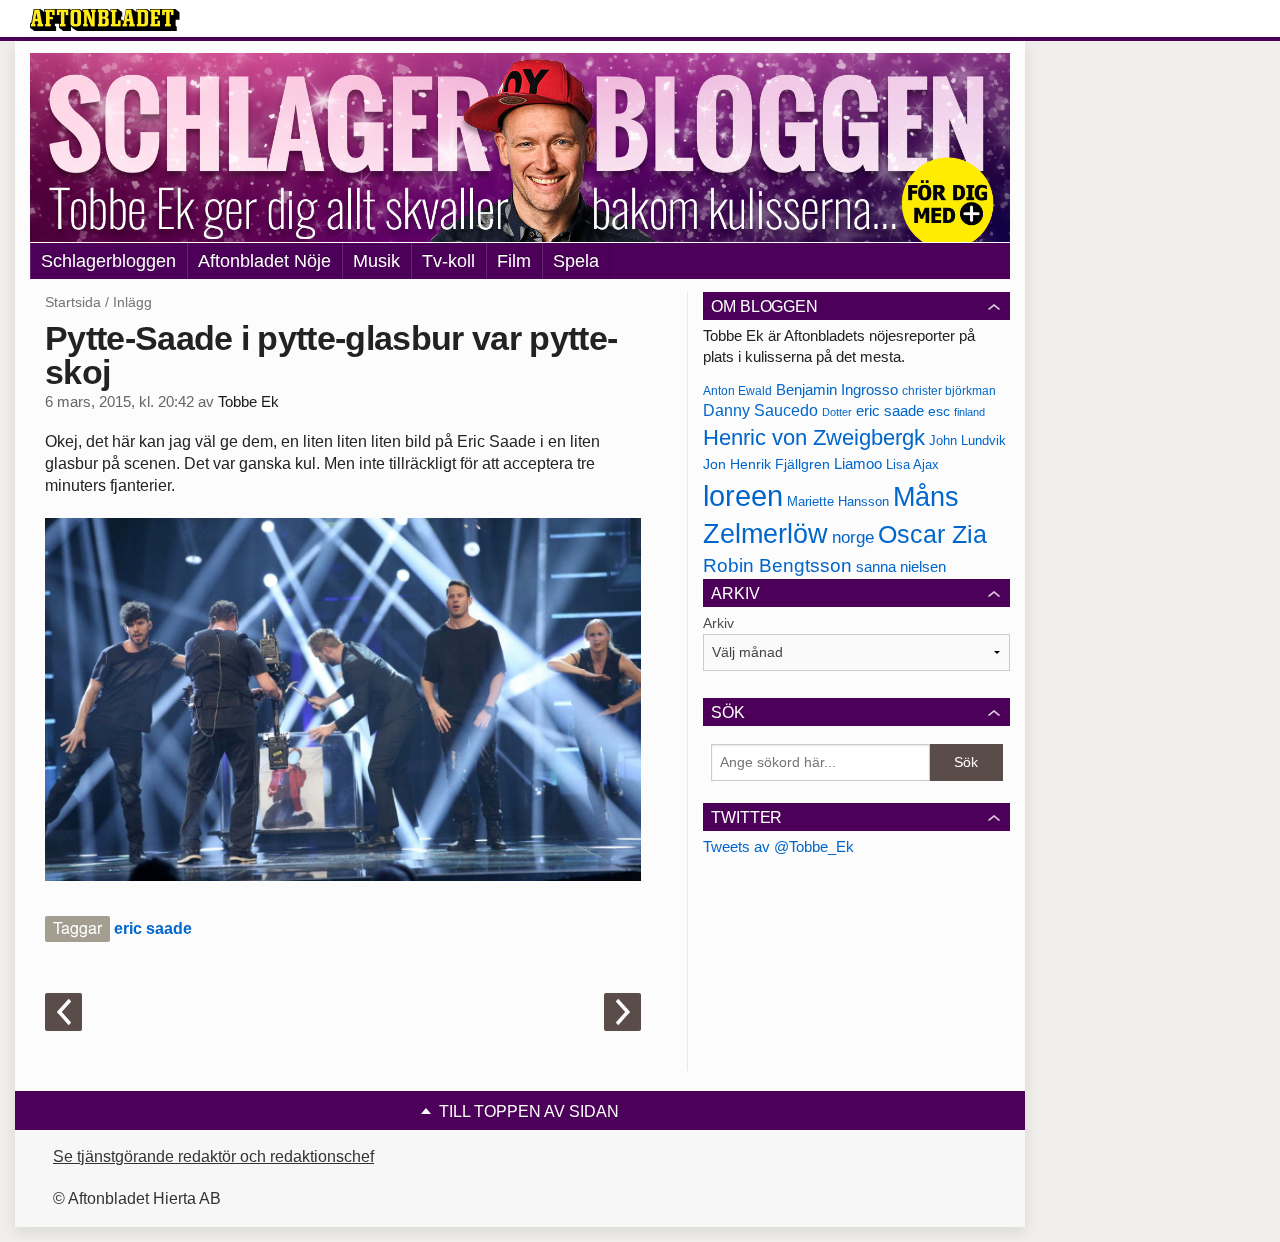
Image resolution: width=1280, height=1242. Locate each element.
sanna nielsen (901, 567)
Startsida (73, 302)
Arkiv (718, 623)
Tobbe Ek (248, 402)
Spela (576, 261)
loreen (743, 495)
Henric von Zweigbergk (814, 437)
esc (939, 411)
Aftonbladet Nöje (264, 261)
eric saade (153, 928)
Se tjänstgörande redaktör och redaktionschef (213, 1156)
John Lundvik (967, 440)
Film (514, 261)
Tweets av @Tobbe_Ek (778, 846)
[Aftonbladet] (105, 20)
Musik (376, 261)
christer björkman (949, 391)
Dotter (837, 412)
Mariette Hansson (838, 502)
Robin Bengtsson (777, 565)
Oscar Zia (932, 534)
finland (969, 412)
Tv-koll (448, 261)
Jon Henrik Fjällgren (766, 464)
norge (853, 537)
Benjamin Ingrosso (837, 390)
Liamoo (858, 464)
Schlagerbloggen (108, 261)
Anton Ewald (737, 391)
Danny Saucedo (760, 410)
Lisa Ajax (912, 464)
